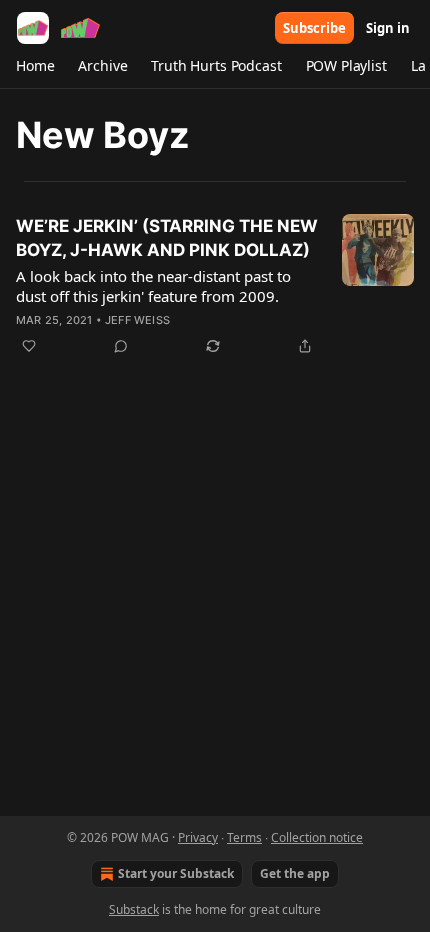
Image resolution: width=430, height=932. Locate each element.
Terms (244, 837)
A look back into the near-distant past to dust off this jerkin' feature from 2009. (153, 286)
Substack (134, 909)
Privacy (198, 837)
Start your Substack (176, 873)
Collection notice (317, 837)
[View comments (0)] (121, 346)
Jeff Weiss (137, 320)
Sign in (388, 28)
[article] (215, 286)
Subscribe (314, 28)
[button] (35, 66)
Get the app (295, 873)
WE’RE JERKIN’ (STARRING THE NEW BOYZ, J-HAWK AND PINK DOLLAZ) (167, 238)
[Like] (29, 346)
